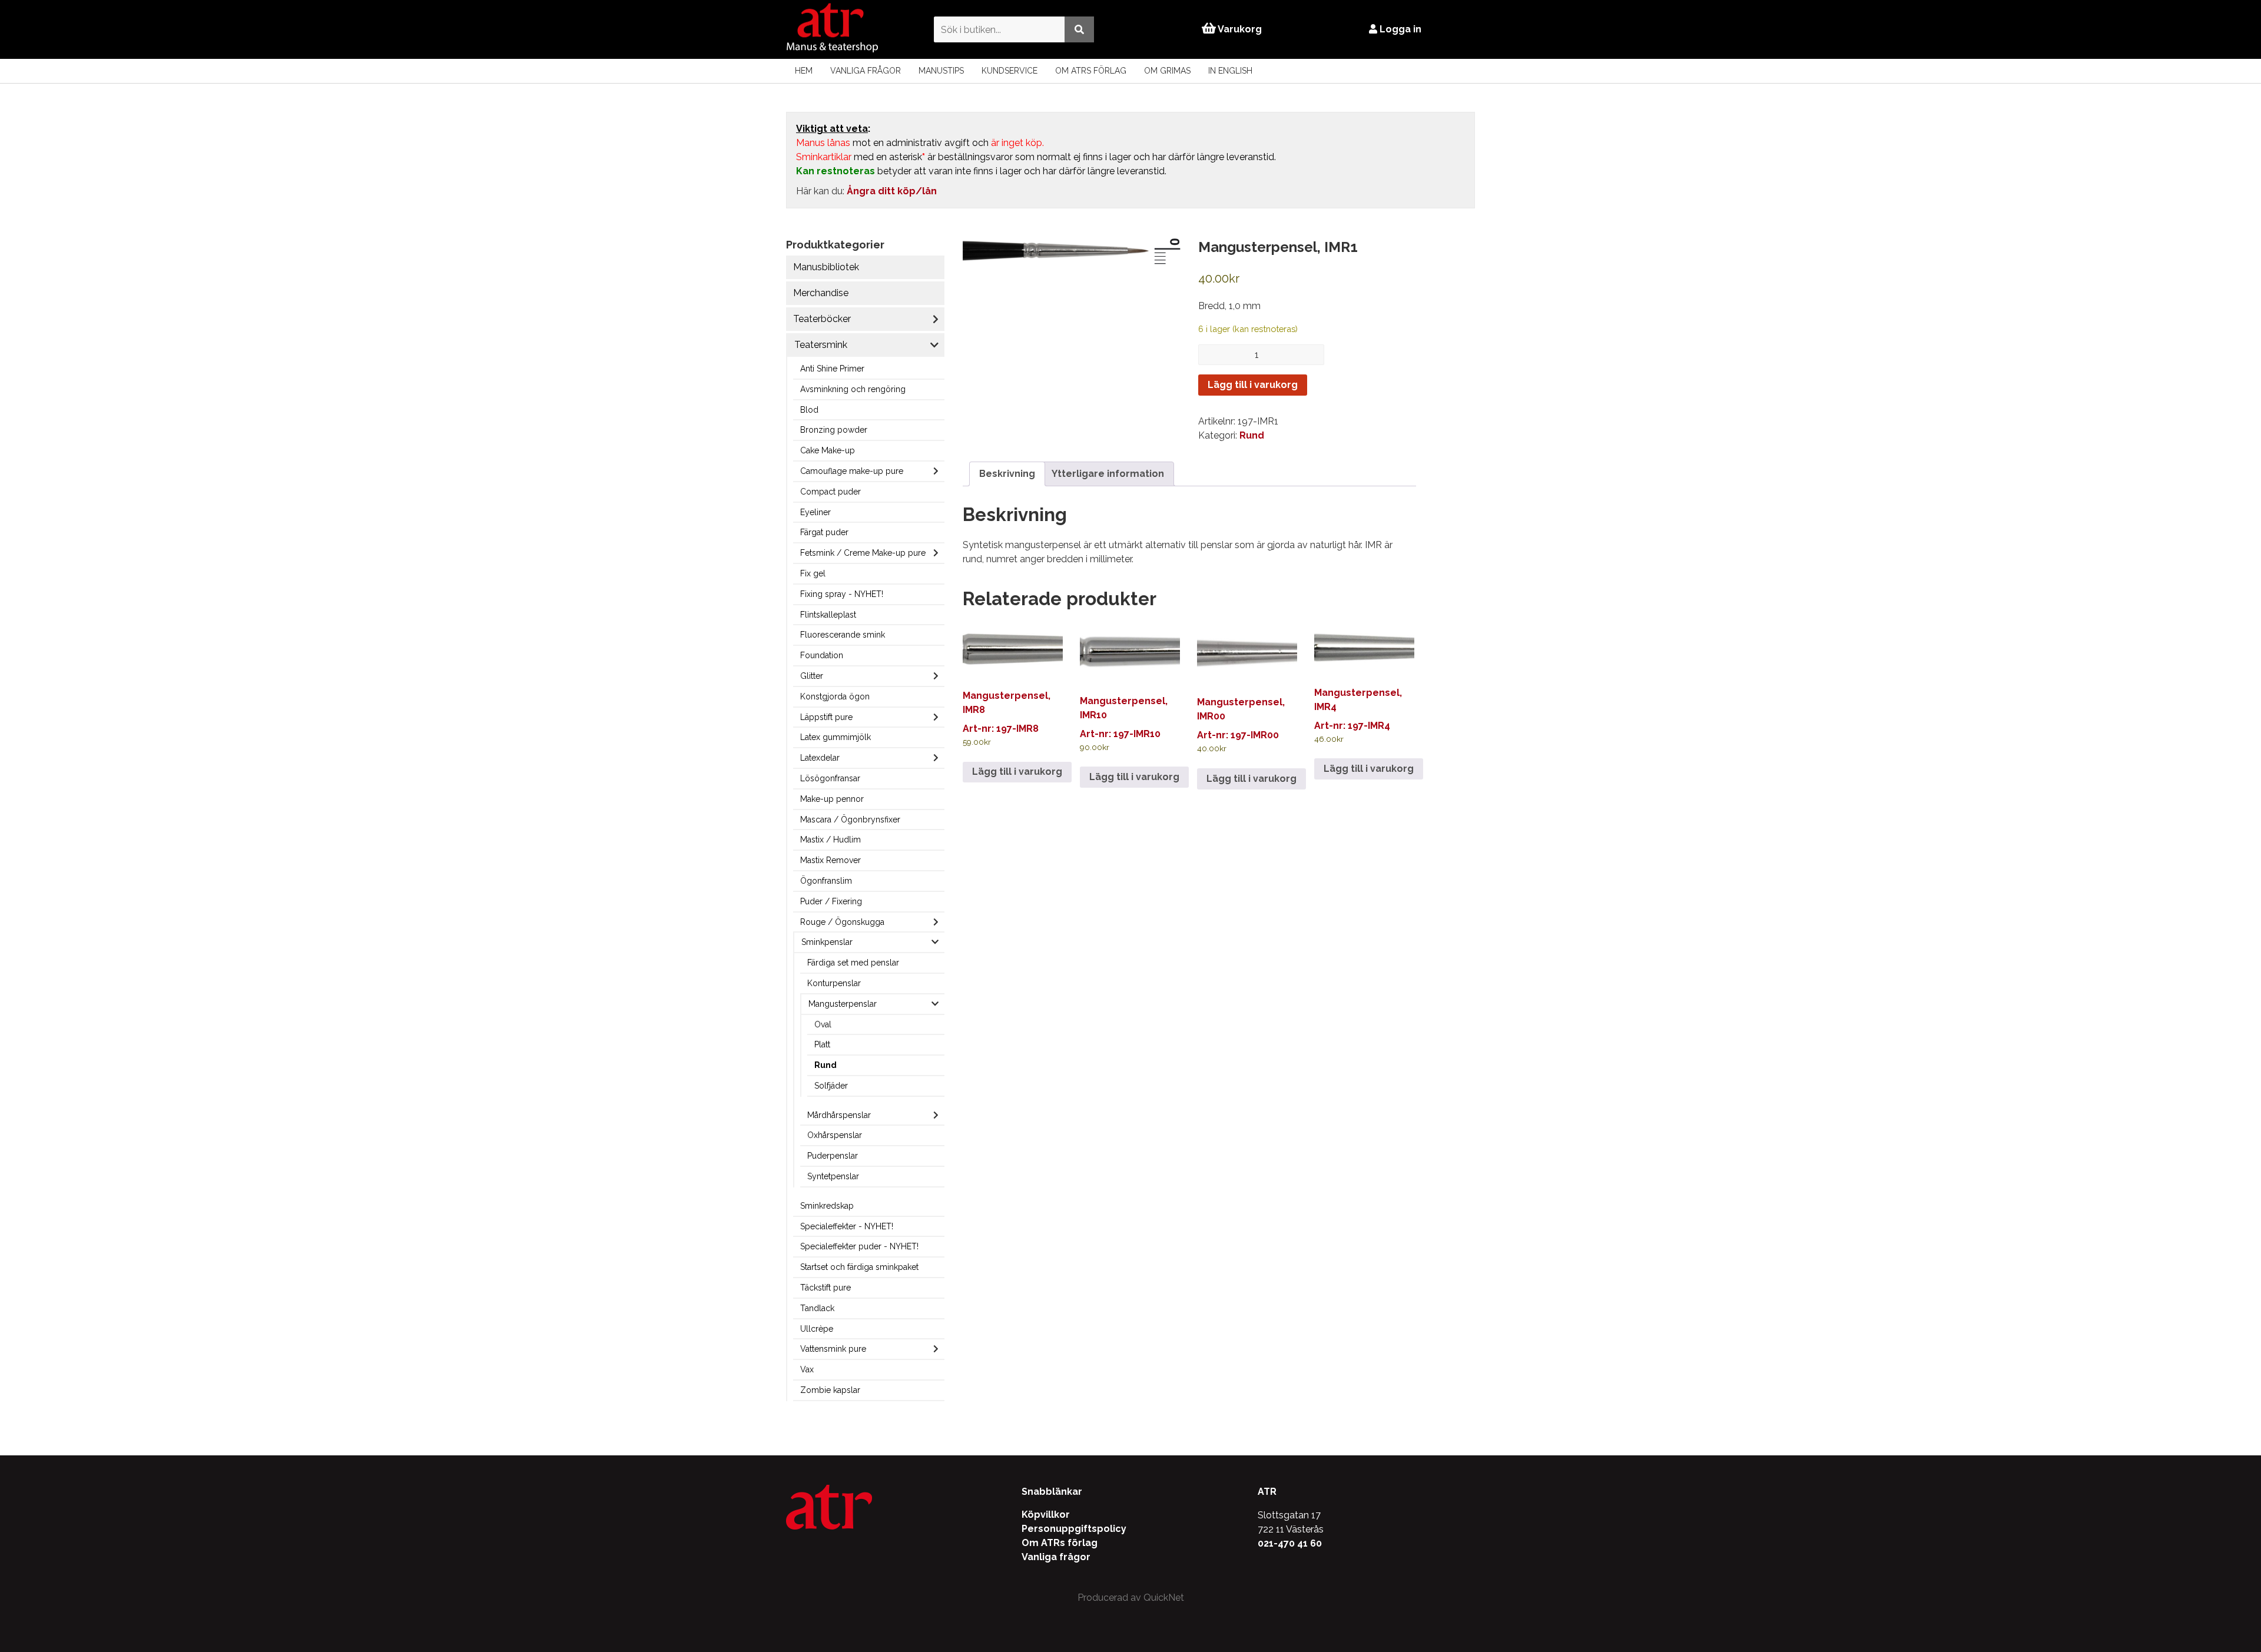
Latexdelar (820, 758)
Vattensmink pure (833, 1349)
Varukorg (1239, 29)
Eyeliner (815, 512)
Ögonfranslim (826, 881)
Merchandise (821, 293)
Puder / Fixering (831, 901)
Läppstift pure (826, 717)
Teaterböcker (822, 319)
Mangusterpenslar (843, 1004)
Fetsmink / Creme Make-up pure (863, 553)
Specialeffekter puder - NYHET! (859, 1246)
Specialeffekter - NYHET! (847, 1226)
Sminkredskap (827, 1206)
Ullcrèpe (817, 1329)
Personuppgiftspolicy (1074, 1529)
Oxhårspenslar (835, 1135)
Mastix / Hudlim (831, 840)
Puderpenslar (833, 1156)
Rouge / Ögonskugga (842, 922)
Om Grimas (1167, 71)
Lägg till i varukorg (1253, 385)
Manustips (941, 71)
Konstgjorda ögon (835, 696)
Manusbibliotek (826, 267)
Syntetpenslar (833, 1176)
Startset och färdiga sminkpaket (859, 1267)
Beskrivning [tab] (1007, 474)
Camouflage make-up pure (852, 471)
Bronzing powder (834, 430)
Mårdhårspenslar (839, 1115)
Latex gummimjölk (836, 737)
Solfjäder (831, 1086)
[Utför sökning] (1079, 29)
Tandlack (817, 1308)
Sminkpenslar (827, 942)
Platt (822, 1044)
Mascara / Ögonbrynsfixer (850, 820)
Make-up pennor (832, 799)
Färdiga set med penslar (853, 963)
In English (1230, 71)
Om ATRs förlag (1091, 71)
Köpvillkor (1046, 1515)
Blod (809, 410)
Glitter (812, 676)
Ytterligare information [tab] (1108, 474)
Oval (823, 1024)
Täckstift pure (826, 1288)
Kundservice (1010, 71)
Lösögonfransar (830, 778)
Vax (807, 1369)
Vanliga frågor (866, 71)
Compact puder (831, 492)
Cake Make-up (828, 450)
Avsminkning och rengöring (853, 389)
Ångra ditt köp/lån (892, 191)
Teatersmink (821, 345)
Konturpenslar (834, 983)
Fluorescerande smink (843, 635)
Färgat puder (824, 532)
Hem (804, 71)
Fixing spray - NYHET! (842, 594)
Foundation (822, 655)
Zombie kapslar (830, 1390)
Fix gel (813, 573)
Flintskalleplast (828, 615)
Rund (826, 1065)
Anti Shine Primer (832, 369)
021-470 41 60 (1290, 1543)
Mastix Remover (831, 860)
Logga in (1399, 29)
